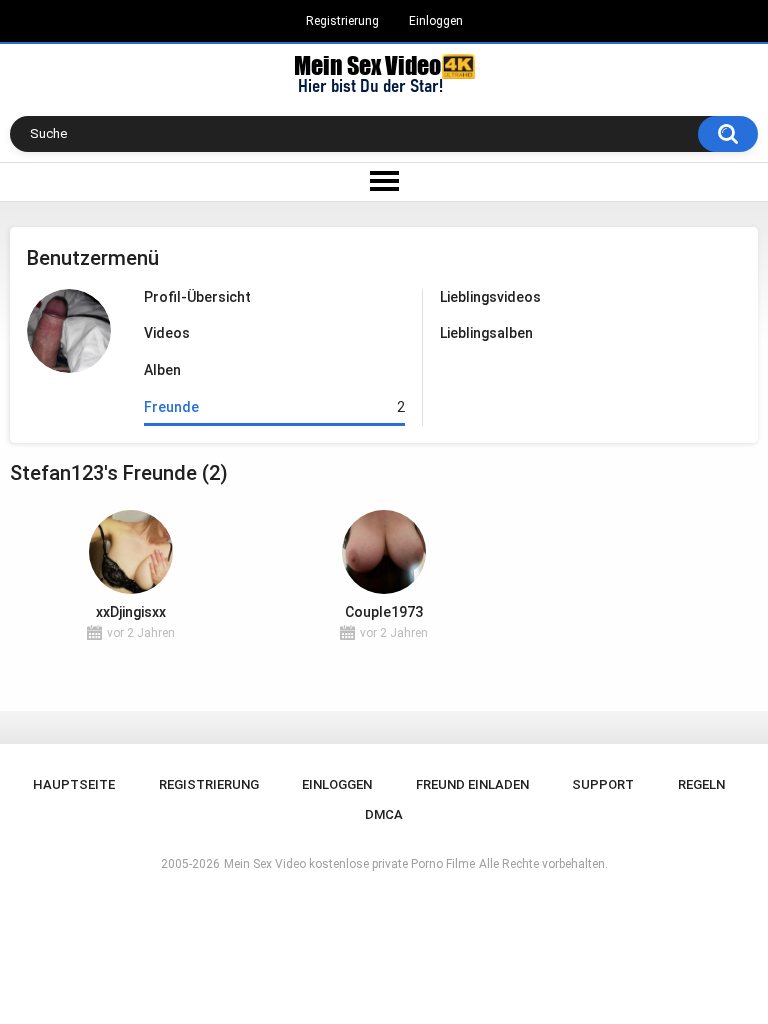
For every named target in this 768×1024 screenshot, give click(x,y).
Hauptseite (74, 784)
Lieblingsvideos (490, 297)
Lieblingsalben (486, 333)
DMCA (384, 814)
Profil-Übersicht (197, 297)
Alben (162, 370)
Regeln (701, 784)
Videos (167, 333)
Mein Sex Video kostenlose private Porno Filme (349, 864)
